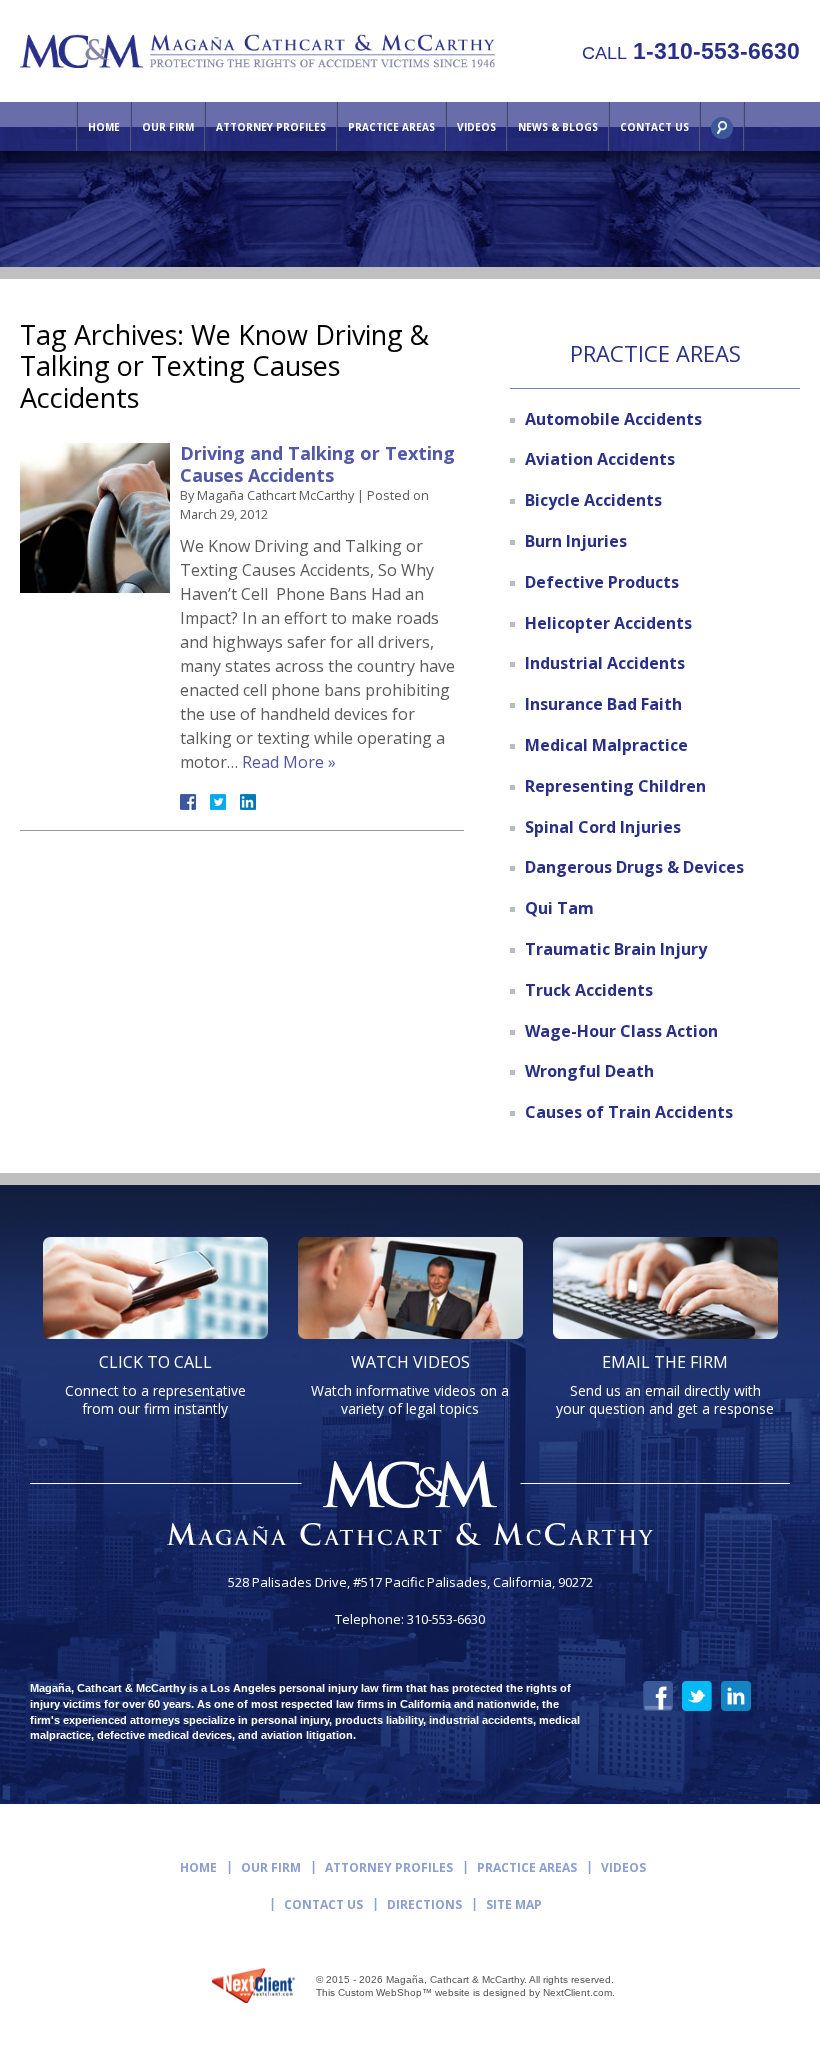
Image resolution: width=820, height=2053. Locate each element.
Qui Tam (559, 908)
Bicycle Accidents (593, 500)
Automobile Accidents (613, 419)
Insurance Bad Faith (603, 704)
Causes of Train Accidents (629, 1112)
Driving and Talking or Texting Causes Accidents (317, 464)
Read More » (289, 762)
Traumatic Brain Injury (616, 949)
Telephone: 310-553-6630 (410, 1619)
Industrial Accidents (605, 663)
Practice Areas (391, 127)
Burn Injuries (576, 541)
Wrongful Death (589, 1071)
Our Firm (168, 127)
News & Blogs (558, 127)
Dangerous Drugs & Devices (634, 867)
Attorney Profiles (271, 127)
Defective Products (602, 582)
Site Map (514, 1904)
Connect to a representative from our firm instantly (155, 1384)
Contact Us (654, 127)
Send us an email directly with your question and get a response (665, 1384)
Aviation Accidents (600, 459)
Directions (424, 1904)
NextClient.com (577, 1992)
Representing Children (615, 786)
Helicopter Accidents (608, 623)
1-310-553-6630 (691, 51)
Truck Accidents (589, 990)
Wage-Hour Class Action (621, 1031)
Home (104, 127)
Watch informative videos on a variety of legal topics (410, 1384)
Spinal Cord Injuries (603, 827)
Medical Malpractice (606, 745)
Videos (476, 127)
